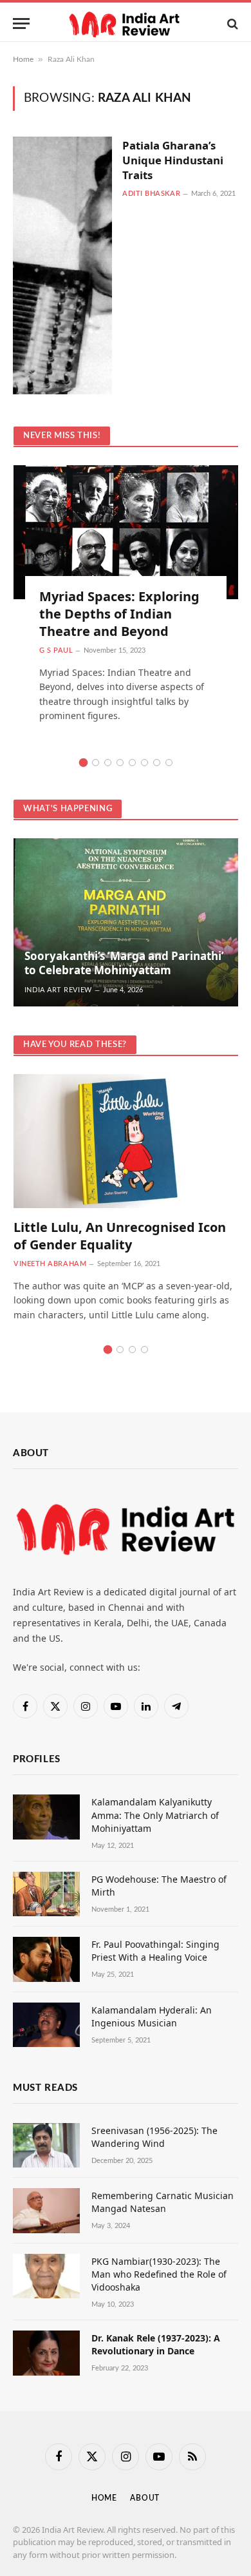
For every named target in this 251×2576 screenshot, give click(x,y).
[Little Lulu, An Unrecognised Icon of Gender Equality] (126, 1141)
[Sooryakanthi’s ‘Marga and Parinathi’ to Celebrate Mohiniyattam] (126, 923)
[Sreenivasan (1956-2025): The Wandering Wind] (46, 2145)
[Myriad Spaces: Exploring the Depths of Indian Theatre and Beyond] (126, 532)
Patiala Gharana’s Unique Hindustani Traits (173, 160)
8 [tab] (169, 763)
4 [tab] (120, 763)
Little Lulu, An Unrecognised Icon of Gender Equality (120, 1236)
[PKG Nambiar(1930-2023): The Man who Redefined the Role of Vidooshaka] (46, 2276)
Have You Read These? (75, 1045)
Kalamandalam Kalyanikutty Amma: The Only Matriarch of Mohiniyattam (155, 1815)
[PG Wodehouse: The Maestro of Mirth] (46, 1894)
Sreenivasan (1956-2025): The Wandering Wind (154, 2137)
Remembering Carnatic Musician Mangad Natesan (163, 2202)
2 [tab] (96, 763)
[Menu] (21, 24)
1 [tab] (83, 763)
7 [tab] (157, 763)
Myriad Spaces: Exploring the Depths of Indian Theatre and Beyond (119, 614)
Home (23, 59)
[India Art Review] (126, 24)
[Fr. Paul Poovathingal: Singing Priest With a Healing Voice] (46, 1959)
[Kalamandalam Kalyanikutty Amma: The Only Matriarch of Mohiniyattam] (46, 1817)
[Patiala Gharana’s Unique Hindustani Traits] (62, 265)
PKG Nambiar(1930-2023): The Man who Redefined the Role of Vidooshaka (159, 2274)
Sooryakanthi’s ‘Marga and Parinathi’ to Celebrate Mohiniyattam (124, 963)
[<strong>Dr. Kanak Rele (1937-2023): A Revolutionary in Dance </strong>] (46, 2353)
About (145, 2498)
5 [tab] (132, 763)
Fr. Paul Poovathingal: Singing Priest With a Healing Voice (155, 1951)
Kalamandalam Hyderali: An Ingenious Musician (152, 2016)
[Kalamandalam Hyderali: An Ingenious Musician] (46, 2025)
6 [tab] (144, 763)
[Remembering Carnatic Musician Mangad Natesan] (46, 2210)
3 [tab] (108, 763)
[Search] (231, 24)
